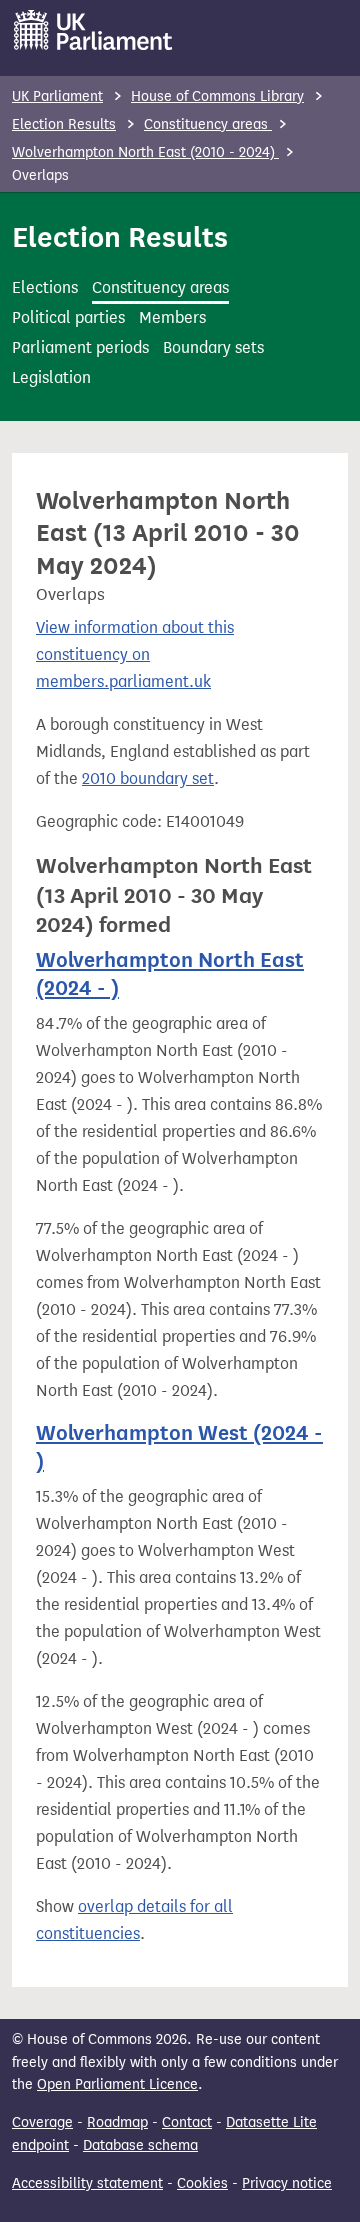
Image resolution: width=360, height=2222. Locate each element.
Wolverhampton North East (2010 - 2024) (145, 152)
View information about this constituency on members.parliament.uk (135, 654)
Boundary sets (213, 347)
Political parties (68, 317)
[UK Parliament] (93, 30)
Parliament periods (80, 347)
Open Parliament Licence (117, 2084)
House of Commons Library (217, 96)
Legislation (51, 377)
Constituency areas (208, 124)
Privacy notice (287, 2183)
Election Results (64, 124)
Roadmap (117, 2122)
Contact (187, 2122)
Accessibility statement (87, 2183)
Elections (45, 287)
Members (172, 317)
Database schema (140, 2145)
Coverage (42, 2122)
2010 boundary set (148, 778)
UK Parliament (57, 96)
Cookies (202, 2183)
